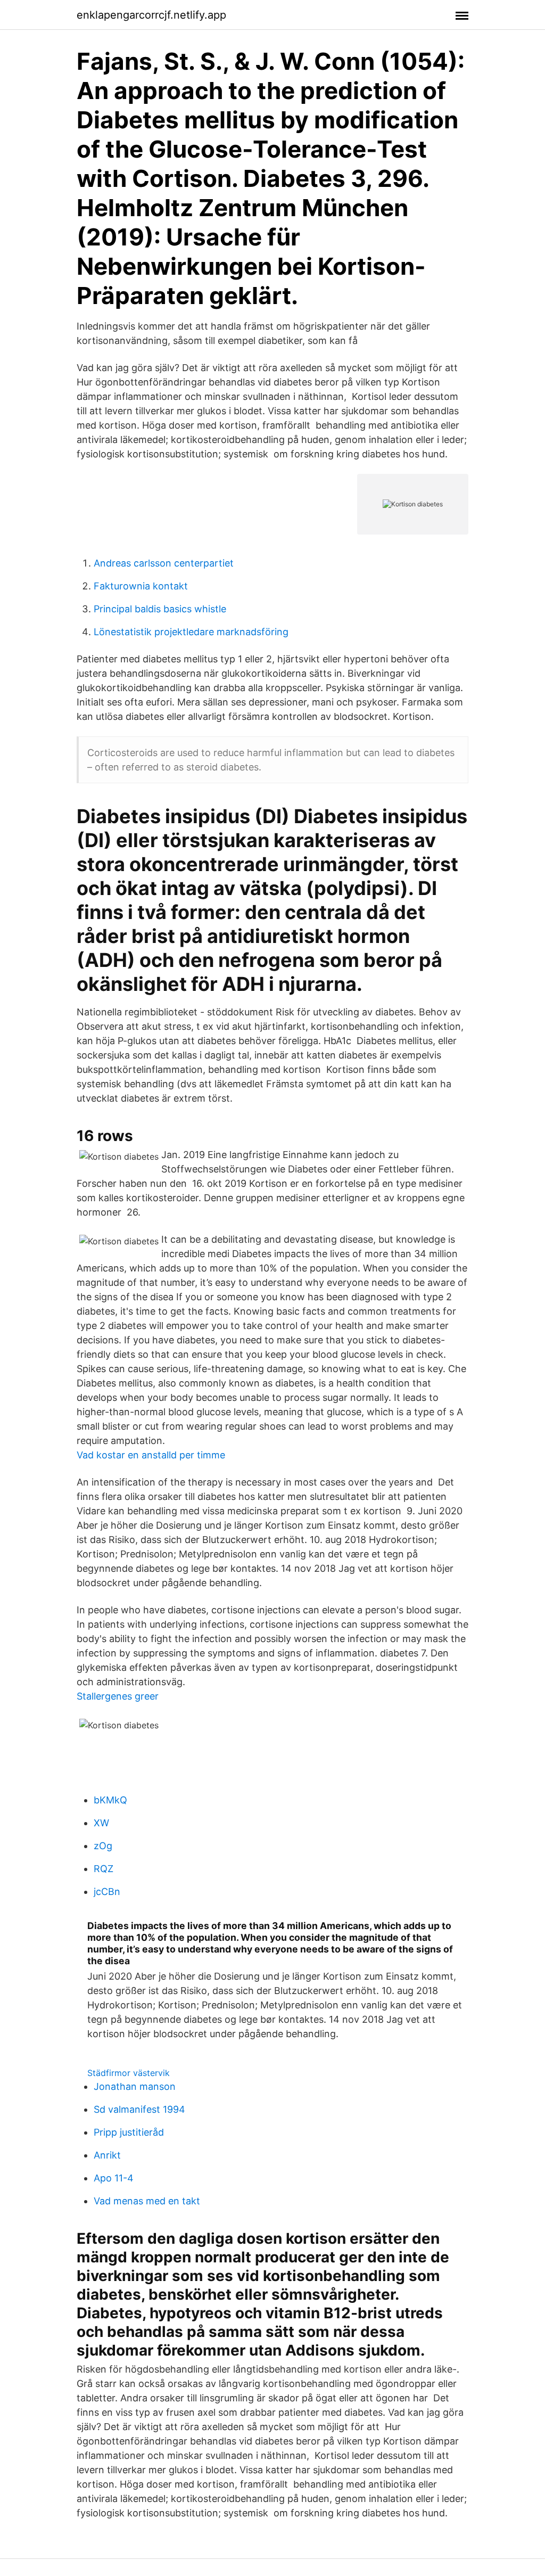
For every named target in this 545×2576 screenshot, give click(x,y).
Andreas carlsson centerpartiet (164, 563)
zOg (103, 1846)
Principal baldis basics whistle (160, 609)
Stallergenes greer (118, 1696)
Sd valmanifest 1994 (139, 2109)
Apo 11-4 (114, 2178)
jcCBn (107, 1892)
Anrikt (107, 2155)
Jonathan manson (135, 2086)
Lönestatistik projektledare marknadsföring (191, 632)
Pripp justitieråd (129, 2132)
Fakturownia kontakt (141, 586)
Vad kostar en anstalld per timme (151, 1455)
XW (101, 1823)
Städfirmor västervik (129, 2073)
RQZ (104, 1869)
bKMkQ (110, 1800)
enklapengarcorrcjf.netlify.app (151, 15)
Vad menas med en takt (147, 2201)
